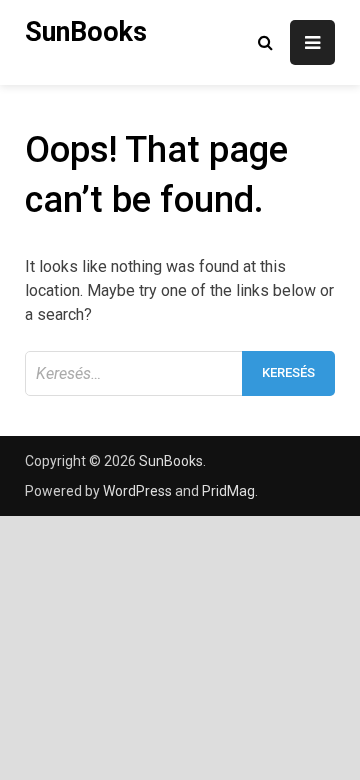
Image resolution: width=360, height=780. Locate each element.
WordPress (137, 491)
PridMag (228, 491)
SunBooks (86, 32)
